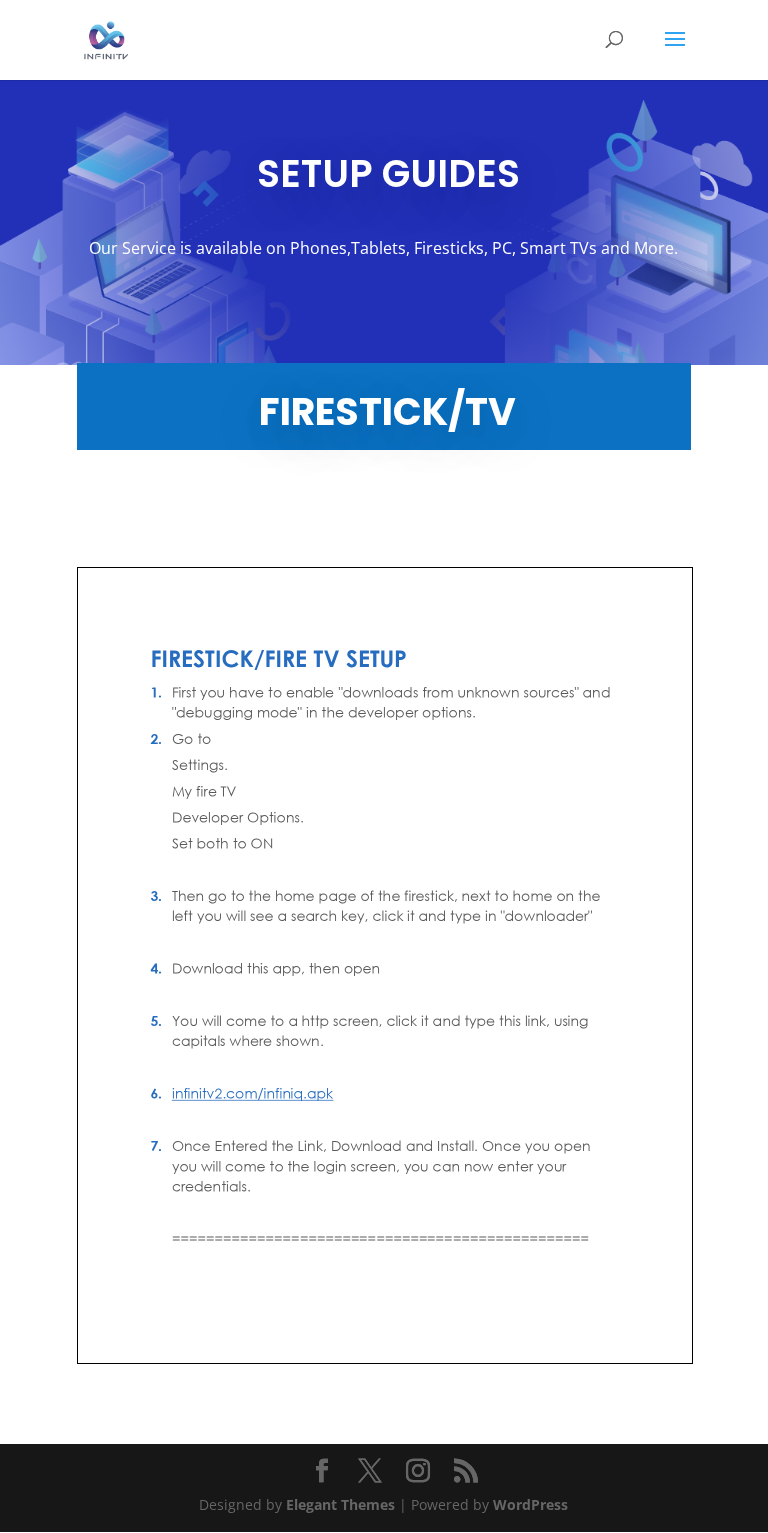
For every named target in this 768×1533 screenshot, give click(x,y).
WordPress (530, 1504)
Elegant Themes (340, 1504)
